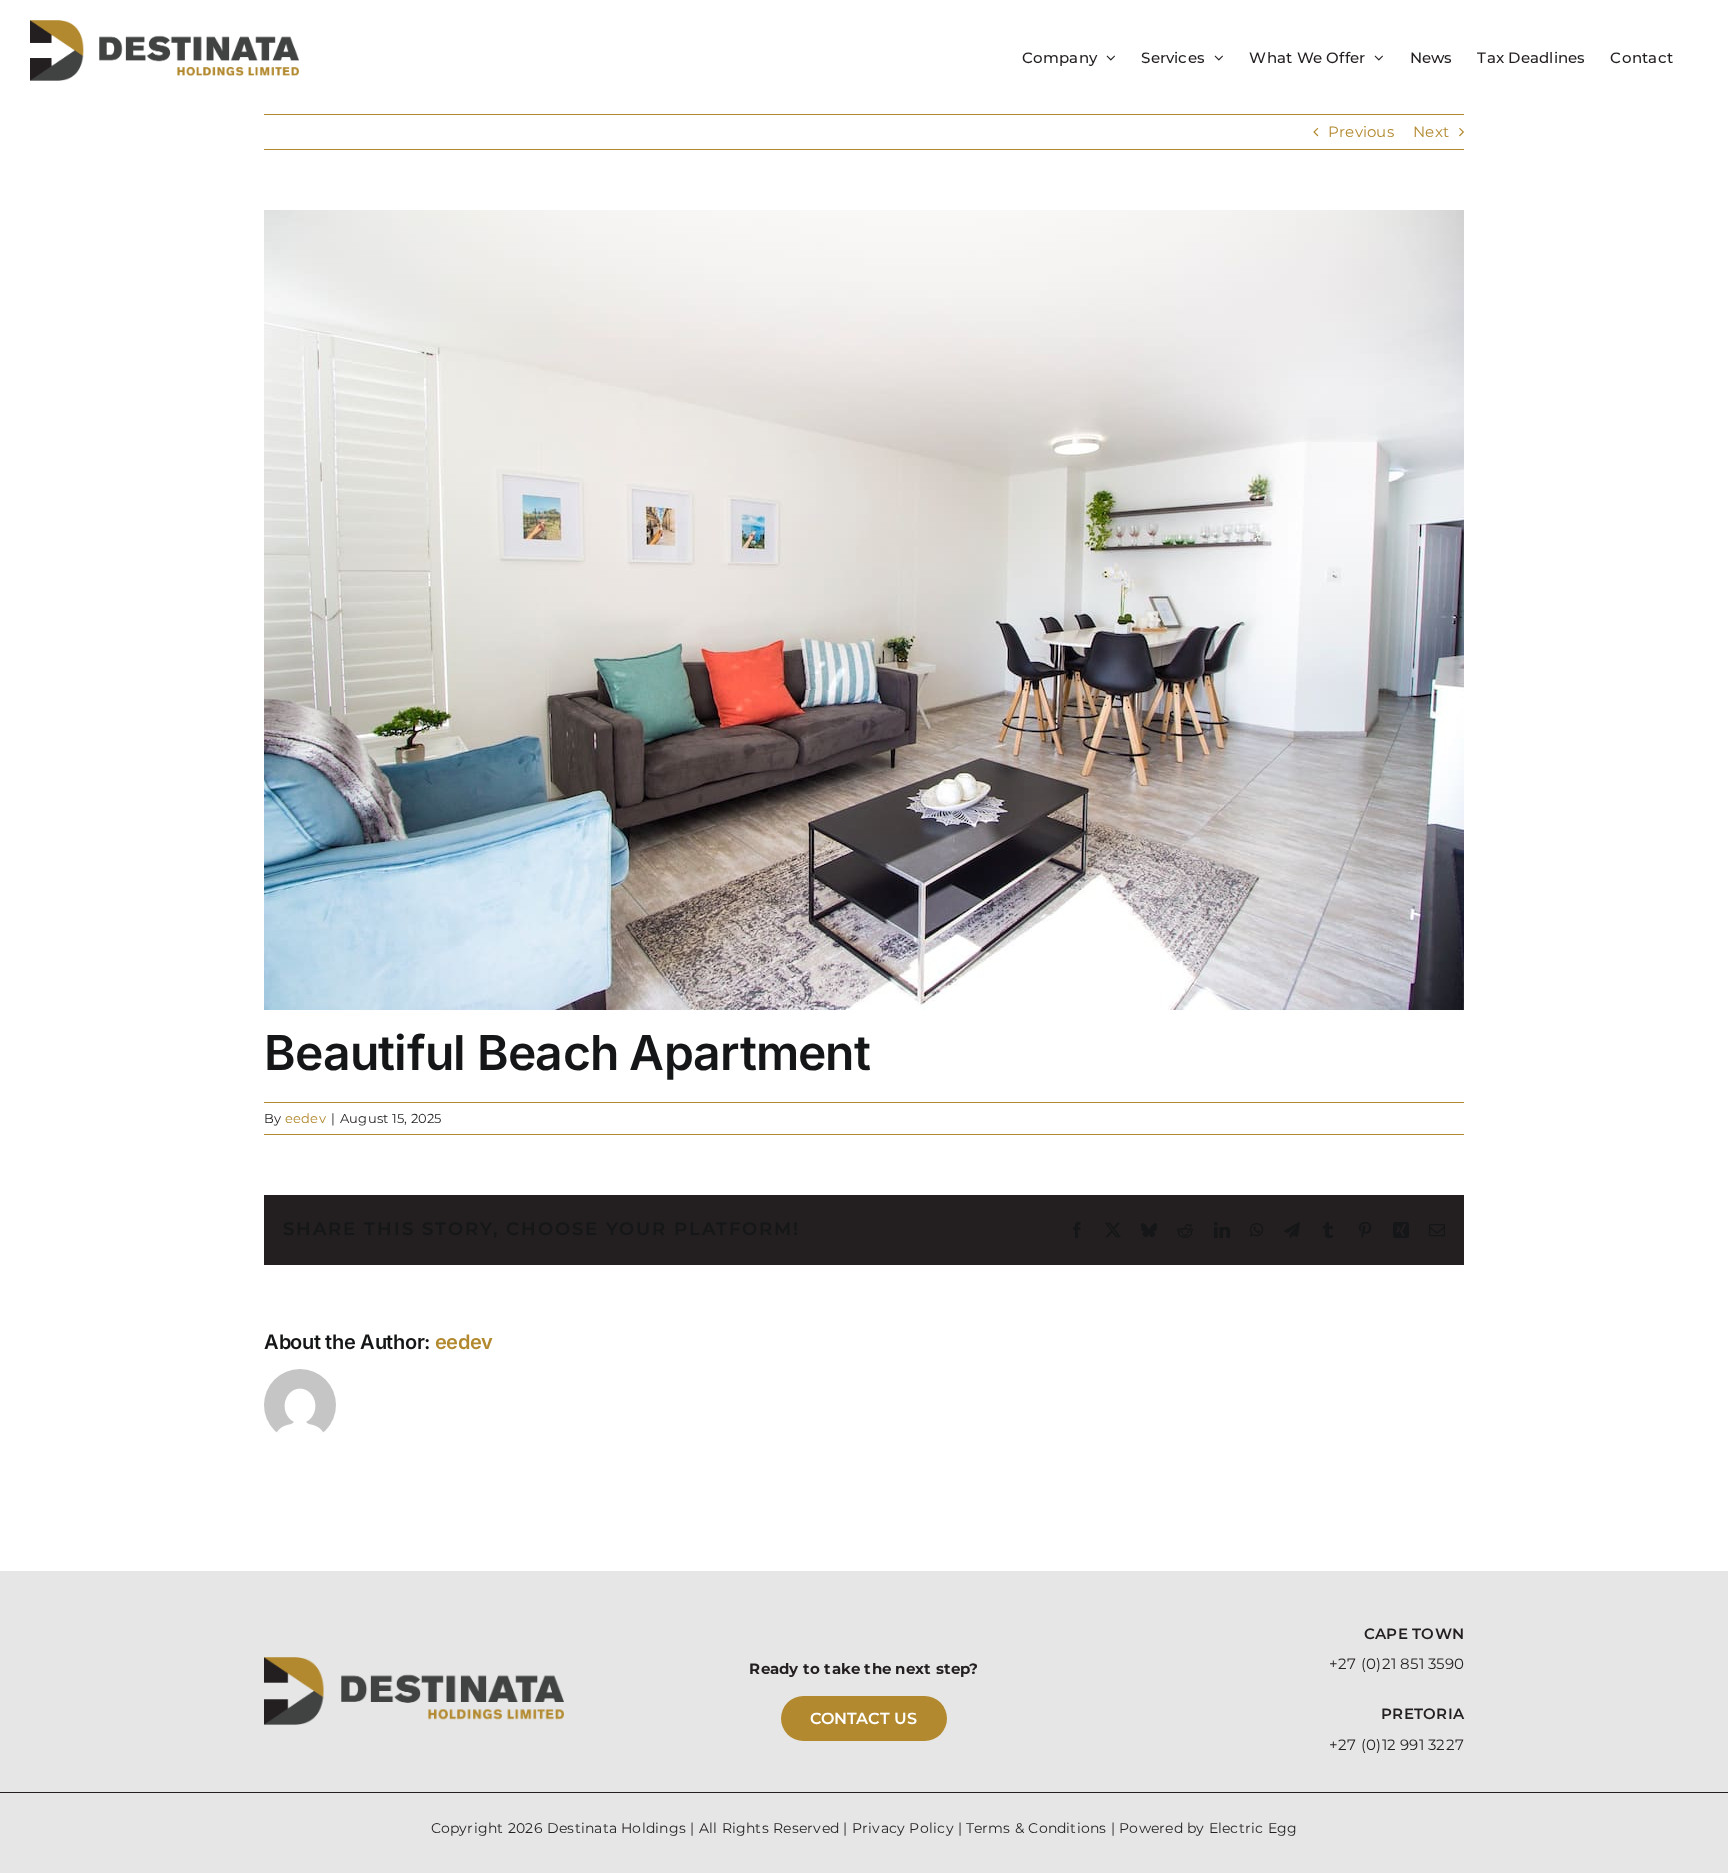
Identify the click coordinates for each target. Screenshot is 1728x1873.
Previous (1361, 131)
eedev (305, 1118)
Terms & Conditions (1036, 1828)
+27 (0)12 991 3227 (1396, 1744)
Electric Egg (1253, 1828)
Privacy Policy (903, 1828)
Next (1431, 131)
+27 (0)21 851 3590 (1396, 1663)
